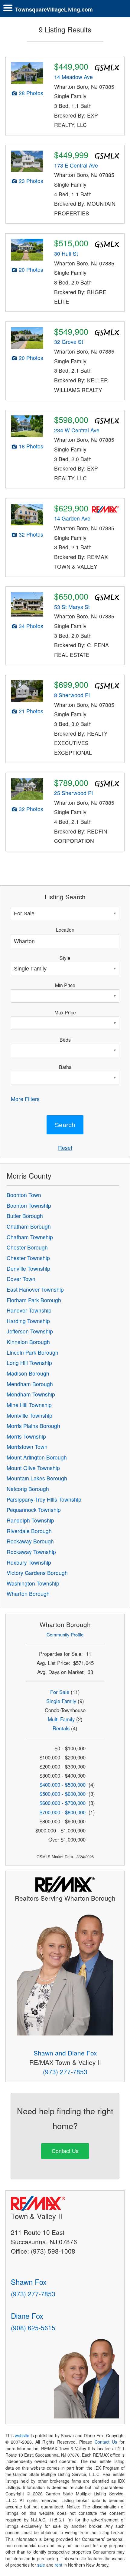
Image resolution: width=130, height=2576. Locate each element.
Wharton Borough (28, 1594)
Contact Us (65, 2151)
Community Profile (65, 1634)
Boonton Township (29, 1205)
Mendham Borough (30, 1384)
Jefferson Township (30, 1331)
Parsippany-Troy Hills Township (44, 1499)
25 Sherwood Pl (73, 793)
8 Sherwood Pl (72, 695)
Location (65, 930)
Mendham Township (31, 1394)
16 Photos (31, 446)
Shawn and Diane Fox (65, 2053)
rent (58, 2565)
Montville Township (29, 1415)
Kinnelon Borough (28, 1342)
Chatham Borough (29, 1226)
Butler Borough (25, 1216)
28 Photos (31, 93)
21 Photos (31, 711)
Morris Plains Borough (33, 1426)
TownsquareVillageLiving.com (54, 9)
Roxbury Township (29, 1562)
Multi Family (61, 1719)
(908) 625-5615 (33, 2328)
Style (65, 958)
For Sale (60, 1692)
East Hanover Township (35, 1289)
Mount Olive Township (33, 1468)
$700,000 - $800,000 (63, 1812)
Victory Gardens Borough (37, 1573)
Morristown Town (27, 1447)
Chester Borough (27, 1247)
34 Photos (31, 626)
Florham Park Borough (34, 1300)
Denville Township (28, 1268)
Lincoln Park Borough (32, 1352)
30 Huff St (66, 253)
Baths (65, 1067)
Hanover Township (29, 1310)
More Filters (25, 1099)
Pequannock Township (34, 1510)
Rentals (61, 1728)
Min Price (65, 985)
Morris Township (26, 1436)
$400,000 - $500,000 (63, 1785)
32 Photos (31, 534)
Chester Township (28, 1258)
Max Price (65, 1012)
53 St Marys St (72, 607)
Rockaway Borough (30, 1541)
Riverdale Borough (29, 1531)
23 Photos (31, 181)
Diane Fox (27, 2316)
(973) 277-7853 (65, 2072)
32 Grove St (69, 342)
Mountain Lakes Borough (37, 1478)
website (22, 2435)
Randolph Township (30, 1520)
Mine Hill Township (29, 1405)
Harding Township (28, 1321)
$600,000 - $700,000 (63, 1803)
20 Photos (31, 270)
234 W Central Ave (77, 430)
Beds (65, 1040)
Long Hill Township (29, 1363)
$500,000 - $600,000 (63, 1794)
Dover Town (21, 1279)
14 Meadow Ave (73, 77)
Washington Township (33, 1583)
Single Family (61, 1701)
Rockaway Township (31, 1552)
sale (41, 2565)
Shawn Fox (29, 2282)
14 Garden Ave (72, 518)
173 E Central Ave (76, 165)
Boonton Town (24, 1195)
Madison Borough (28, 1373)
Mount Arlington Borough (37, 1457)
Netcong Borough (28, 1489)
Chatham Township (30, 1237)
